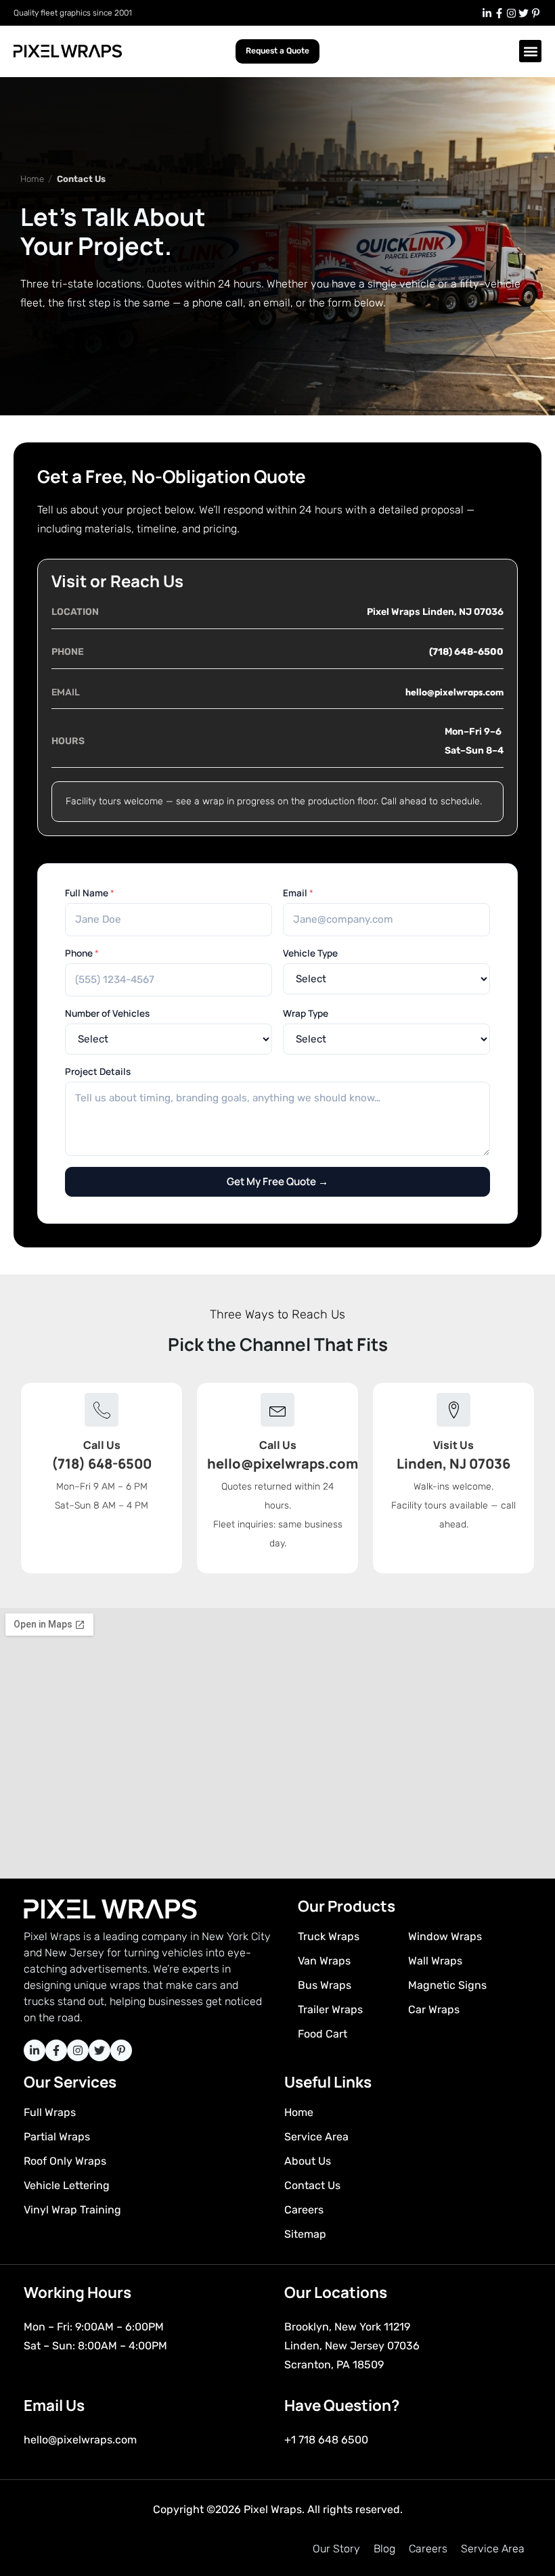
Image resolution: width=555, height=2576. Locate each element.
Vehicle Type (310, 953)
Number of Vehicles (107, 1013)
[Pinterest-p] (535, 13)
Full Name (90, 893)
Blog (384, 2549)
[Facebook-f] (499, 13)
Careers (428, 2549)
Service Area (493, 2549)
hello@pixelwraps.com (454, 692)
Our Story (336, 2549)
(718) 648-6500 (466, 652)
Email (298, 893)
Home (32, 179)
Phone (82, 953)
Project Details (98, 1072)
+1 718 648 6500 (326, 2440)
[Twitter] (523, 13)
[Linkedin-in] (487, 13)
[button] (530, 51)
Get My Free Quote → (277, 1181)
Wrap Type (306, 1013)
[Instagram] (511, 13)
